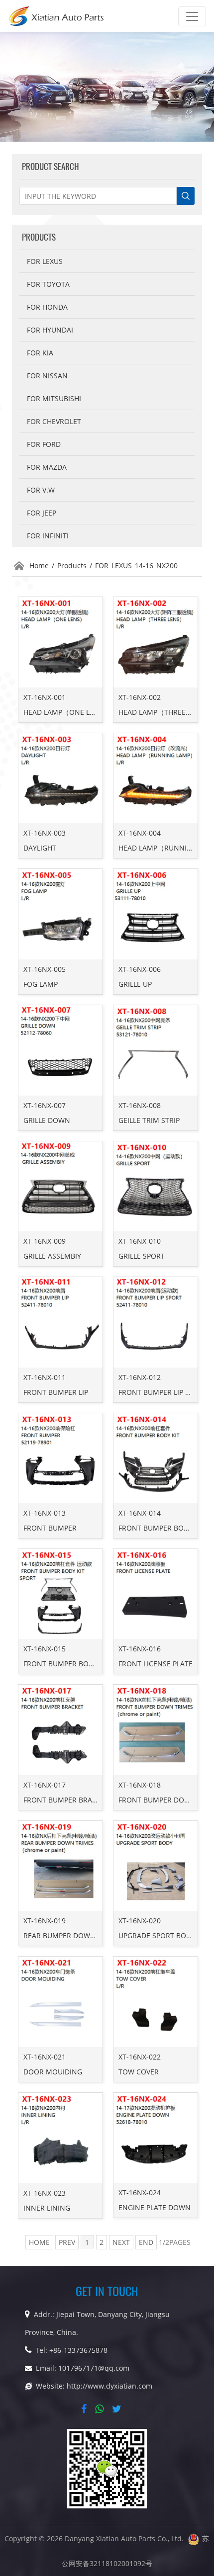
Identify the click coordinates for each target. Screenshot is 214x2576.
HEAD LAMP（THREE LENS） (165, 712)
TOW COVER (139, 2072)
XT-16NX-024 (140, 2192)
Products (72, 565)
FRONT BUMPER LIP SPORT (163, 1392)
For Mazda (47, 467)
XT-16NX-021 (45, 2057)
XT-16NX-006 (140, 969)
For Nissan (47, 376)
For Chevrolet (54, 421)
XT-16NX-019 (45, 1921)
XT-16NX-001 (45, 697)
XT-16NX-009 (45, 1241)
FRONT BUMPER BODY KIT (162, 1528)
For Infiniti (48, 536)
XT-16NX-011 (45, 1377)
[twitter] (119, 2409)
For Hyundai (50, 330)
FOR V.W (41, 490)
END (146, 2242)
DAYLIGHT (40, 848)
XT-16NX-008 (140, 1105)
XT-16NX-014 (140, 1513)
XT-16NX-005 (45, 969)
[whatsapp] (101, 2409)
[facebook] (86, 2409)
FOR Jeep (42, 513)
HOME (39, 2242)
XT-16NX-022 (140, 2057)
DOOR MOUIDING (53, 2072)
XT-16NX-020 (140, 1921)
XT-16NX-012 (140, 1377)
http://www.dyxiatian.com (109, 2386)
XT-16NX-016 (140, 1649)
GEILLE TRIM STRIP (149, 1120)
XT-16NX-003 (45, 833)
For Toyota (48, 284)
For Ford (44, 444)
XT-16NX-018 (140, 1785)
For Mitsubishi (54, 398)
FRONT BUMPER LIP (56, 1392)
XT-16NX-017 (45, 1785)
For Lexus (45, 261)
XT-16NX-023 (45, 2193)
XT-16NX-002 (140, 697)
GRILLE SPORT (142, 1256)
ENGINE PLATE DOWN (155, 2207)
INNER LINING (47, 2208)
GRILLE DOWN (47, 1120)
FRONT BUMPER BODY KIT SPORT (79, 1664)
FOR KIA (40, 353)
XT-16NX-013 (45, 1513)
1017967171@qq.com (94, 2368)
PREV (67, 2242)
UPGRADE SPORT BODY (157, 1935)
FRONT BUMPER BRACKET (66, 1800)
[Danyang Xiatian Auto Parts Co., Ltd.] (57, 16)
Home (39, 565)
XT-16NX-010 (140, 1241)
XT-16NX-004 (140, 833)
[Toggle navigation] (192, 16)
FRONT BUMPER (50, 1528)
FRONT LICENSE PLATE (156, 1664)
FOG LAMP (41, 984)
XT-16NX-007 (45, 1105)
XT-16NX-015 (45, 1649)
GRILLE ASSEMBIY (52, 1256)
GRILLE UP (135, 984)
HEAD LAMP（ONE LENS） (67, 712)
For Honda (47, 307)
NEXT (121, 2242)
